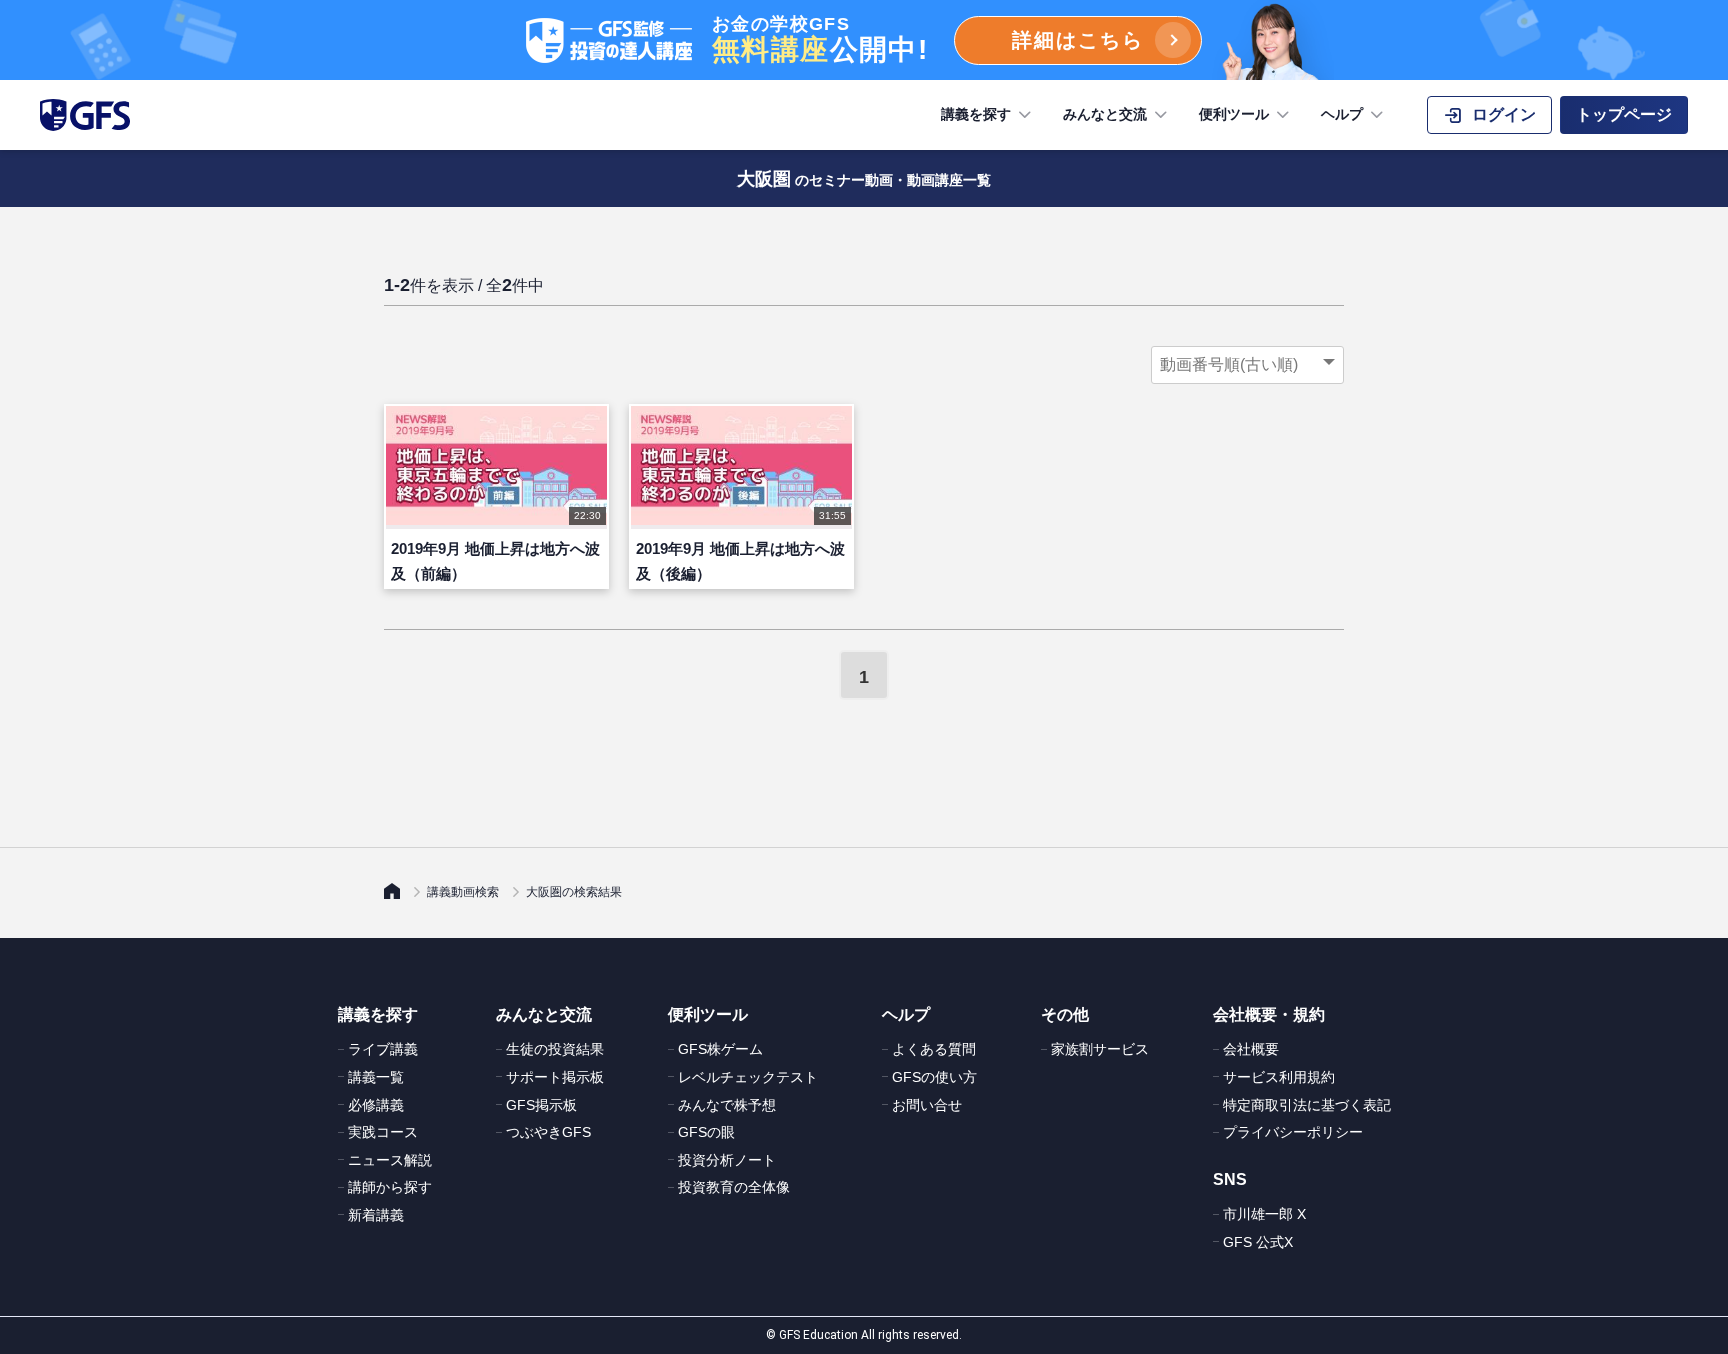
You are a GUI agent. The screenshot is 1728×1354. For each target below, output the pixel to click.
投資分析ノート (727, 1160)
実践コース (383, 1132)
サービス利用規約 (1279, 1077)
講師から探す (390, 1187)
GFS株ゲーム (720, 1049)
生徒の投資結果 (555, 1049)
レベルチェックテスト (748, 1077)
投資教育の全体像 (734, 1187)
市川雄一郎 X (1264, 1214)
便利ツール (1234, 114)
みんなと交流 (1105, 114)
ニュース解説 (390, 1160)
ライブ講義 (383, 1049)
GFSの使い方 (934, 1077)
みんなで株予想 (727, 1105)
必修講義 (376, 1105)
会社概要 (1251, 1049)
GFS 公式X (1258, 1242)
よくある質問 (934, 1049)
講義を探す (976, 114)
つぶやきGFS (548, 1132)
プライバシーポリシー (1293, 1132)
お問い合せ (927, 1105)
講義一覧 (376, 1077)
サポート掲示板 (555, 1077)
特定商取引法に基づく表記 (1307, 1105)
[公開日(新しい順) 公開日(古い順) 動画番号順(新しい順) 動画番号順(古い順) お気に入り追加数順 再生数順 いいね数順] (1247, 365)
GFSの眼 (706, 1132)
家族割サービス (1100, 1049)
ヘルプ (1342, 114)
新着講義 (376, 1215)
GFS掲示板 (541, 1105)
